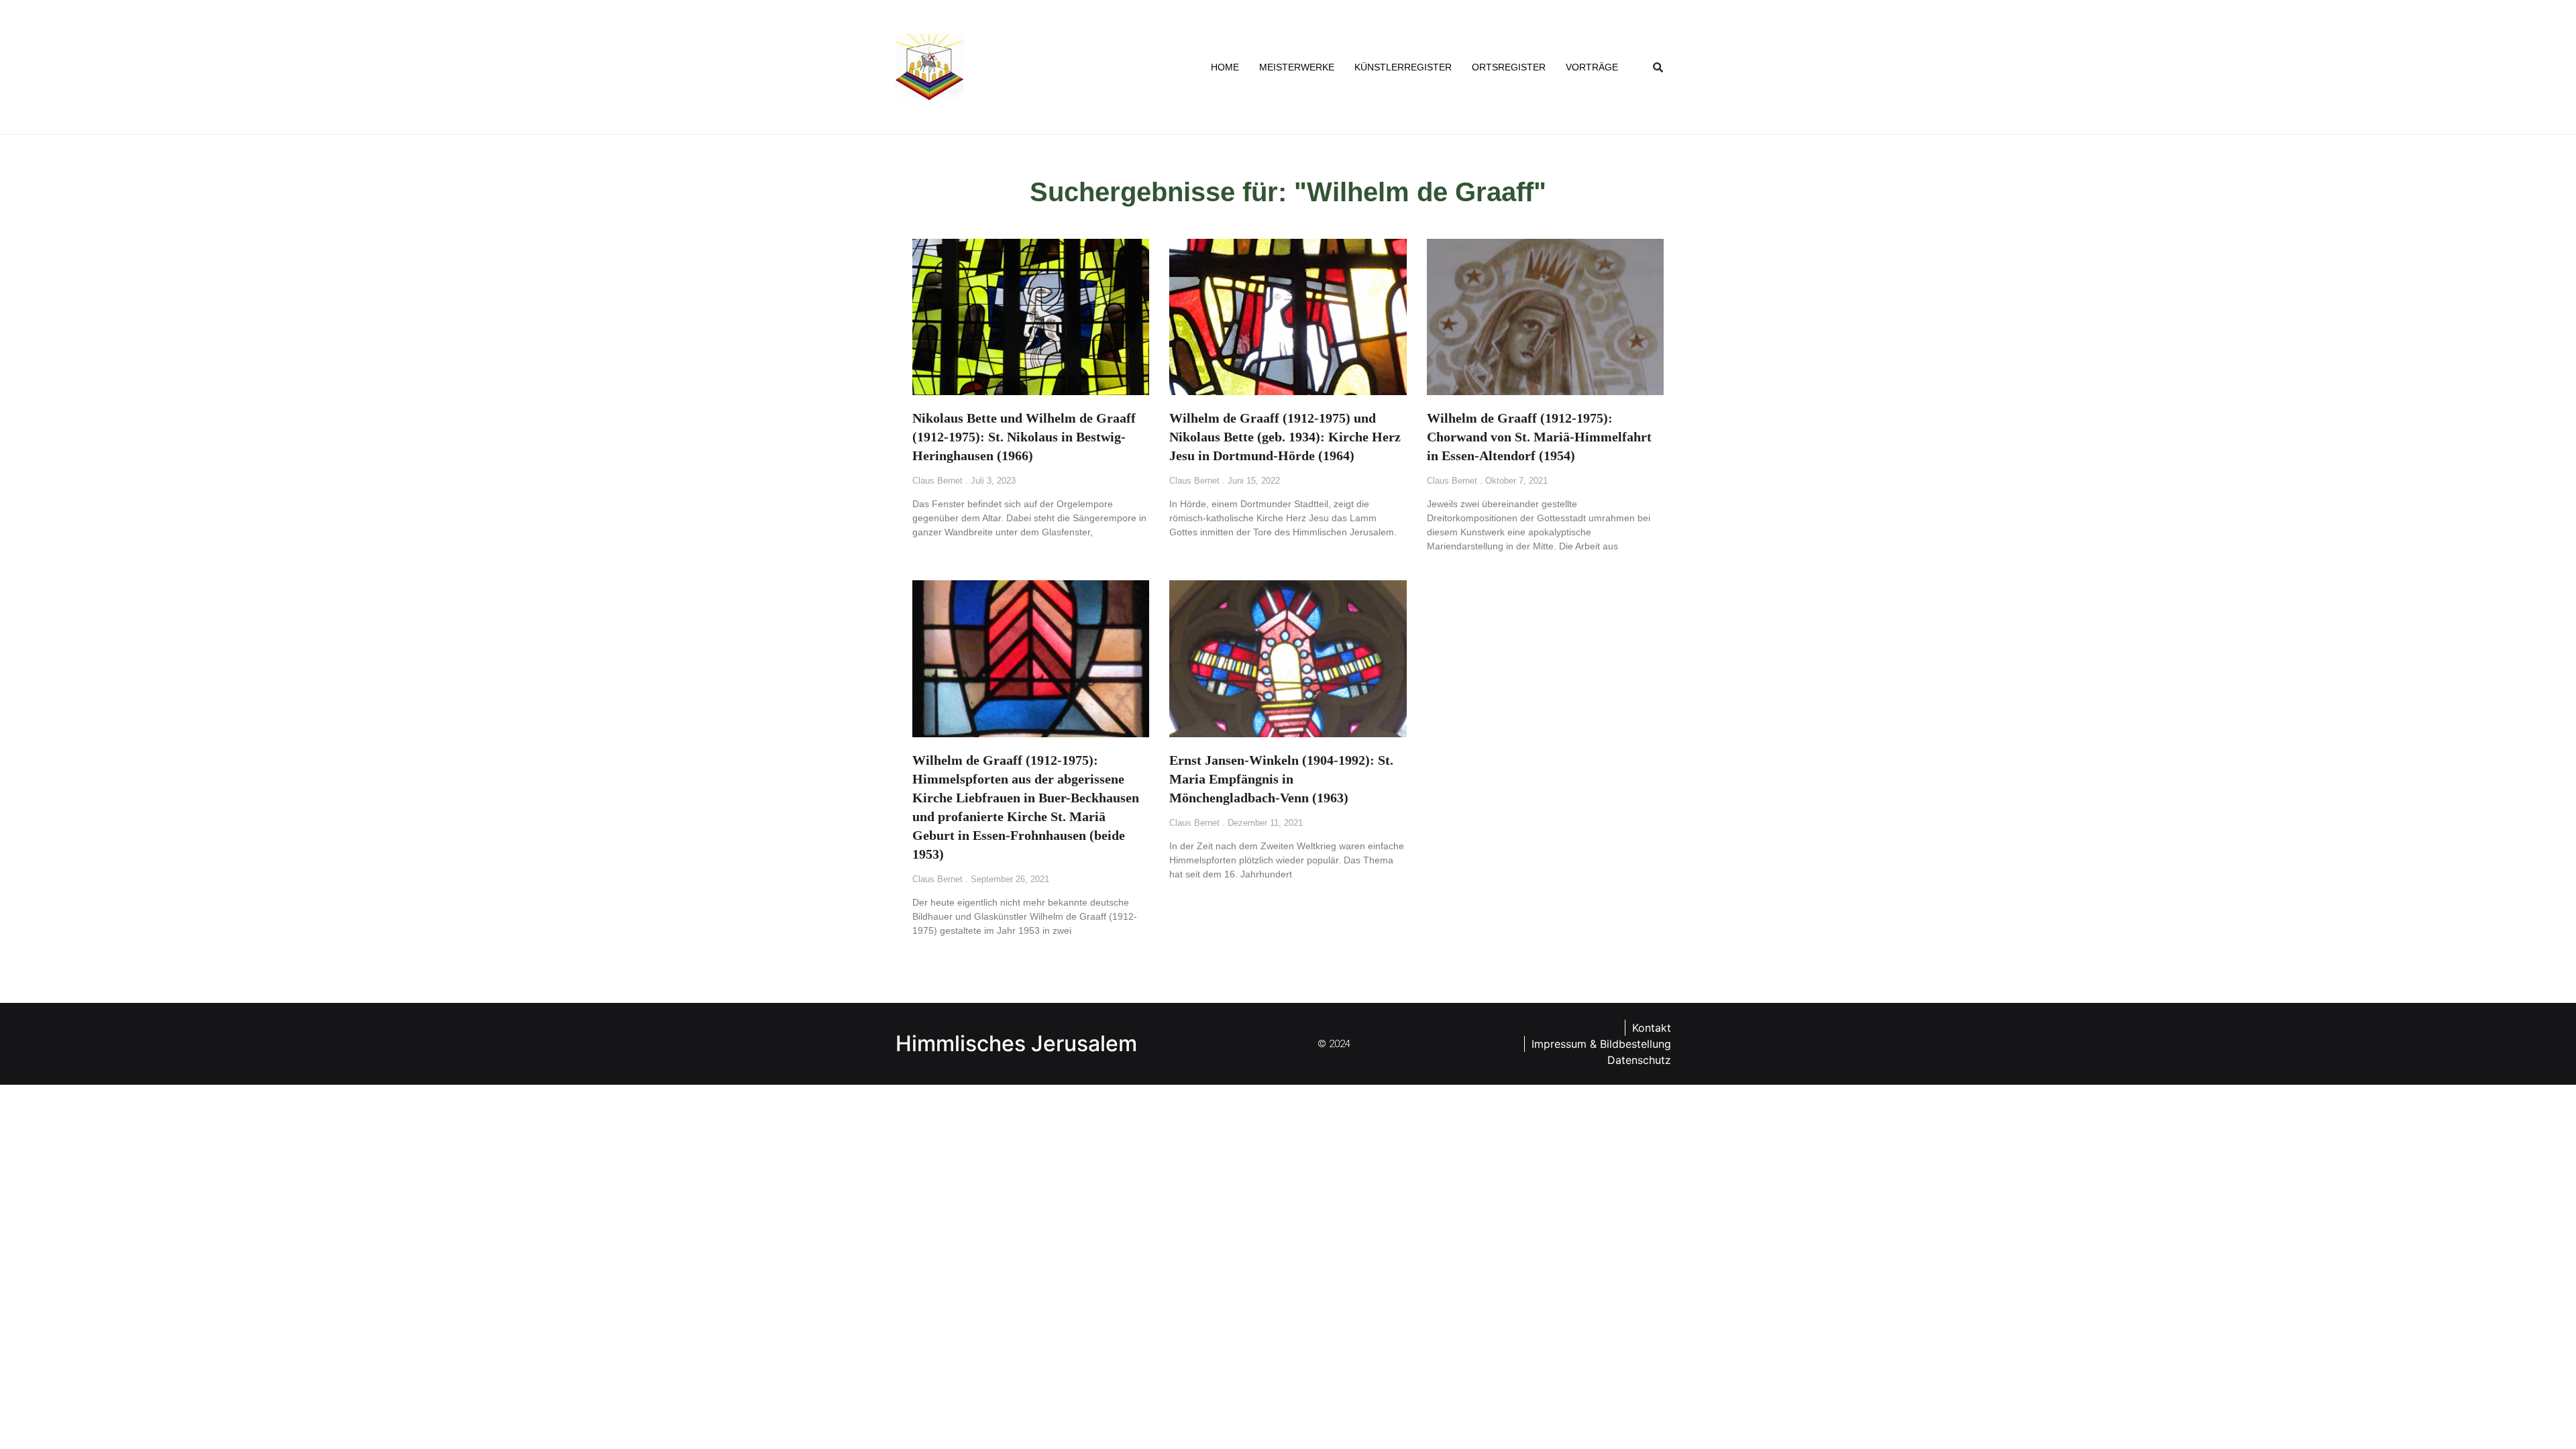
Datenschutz (1639, 1060)
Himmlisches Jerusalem (1016, 1043)
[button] (1658, 67)
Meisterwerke (1297, 67)
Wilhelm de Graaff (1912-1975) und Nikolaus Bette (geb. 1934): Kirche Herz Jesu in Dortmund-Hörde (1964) (1285, 437)
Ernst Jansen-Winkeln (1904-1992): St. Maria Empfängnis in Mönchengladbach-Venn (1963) (1281, 779)
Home (1225, 67)
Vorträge (1592, 67)
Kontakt (1652, 1028)
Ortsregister (1509, 67)
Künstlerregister (1403, 67)
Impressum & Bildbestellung (1601, 1044)
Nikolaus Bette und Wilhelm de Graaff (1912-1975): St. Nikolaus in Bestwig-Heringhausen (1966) (1024, 437)
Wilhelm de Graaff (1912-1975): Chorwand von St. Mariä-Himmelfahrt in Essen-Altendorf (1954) (1539, 437)
